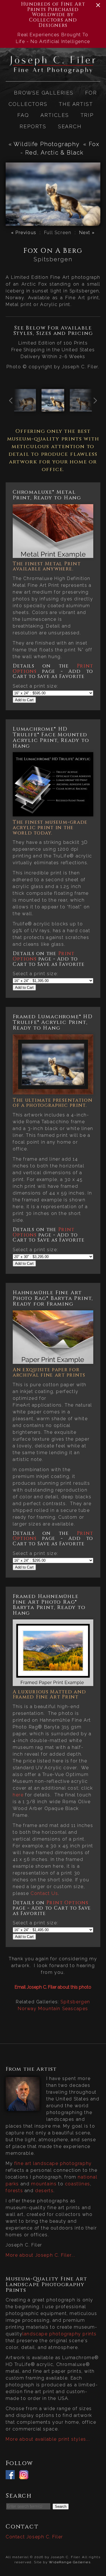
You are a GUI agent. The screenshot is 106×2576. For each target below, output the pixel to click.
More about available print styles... (48, 2439)
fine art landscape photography (53, 2163)
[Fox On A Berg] (53, 408)
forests (14, 2191)
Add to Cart (24, 700)
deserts (44, 2191)
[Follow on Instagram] (25, 2476)
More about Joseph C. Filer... (40, 2255)
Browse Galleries (44, 93)
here (18, 1795)
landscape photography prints (60, 2334)
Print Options (67, 1903)
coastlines (78, 2184)
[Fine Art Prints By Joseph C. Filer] (53, 71)
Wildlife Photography (46, 144)
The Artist (76, 104)
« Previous (24, 233)
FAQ (23, 115)
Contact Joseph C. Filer (34, 2537)
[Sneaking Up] (25, 408)
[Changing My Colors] (81, 408)
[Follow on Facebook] (12, 2476)
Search (70, 126)
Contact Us (44, 1893)
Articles (55, 115)
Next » (87, 233)
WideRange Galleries (70, 2562)
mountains (44, 2184)
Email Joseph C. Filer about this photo (53, 1987)
